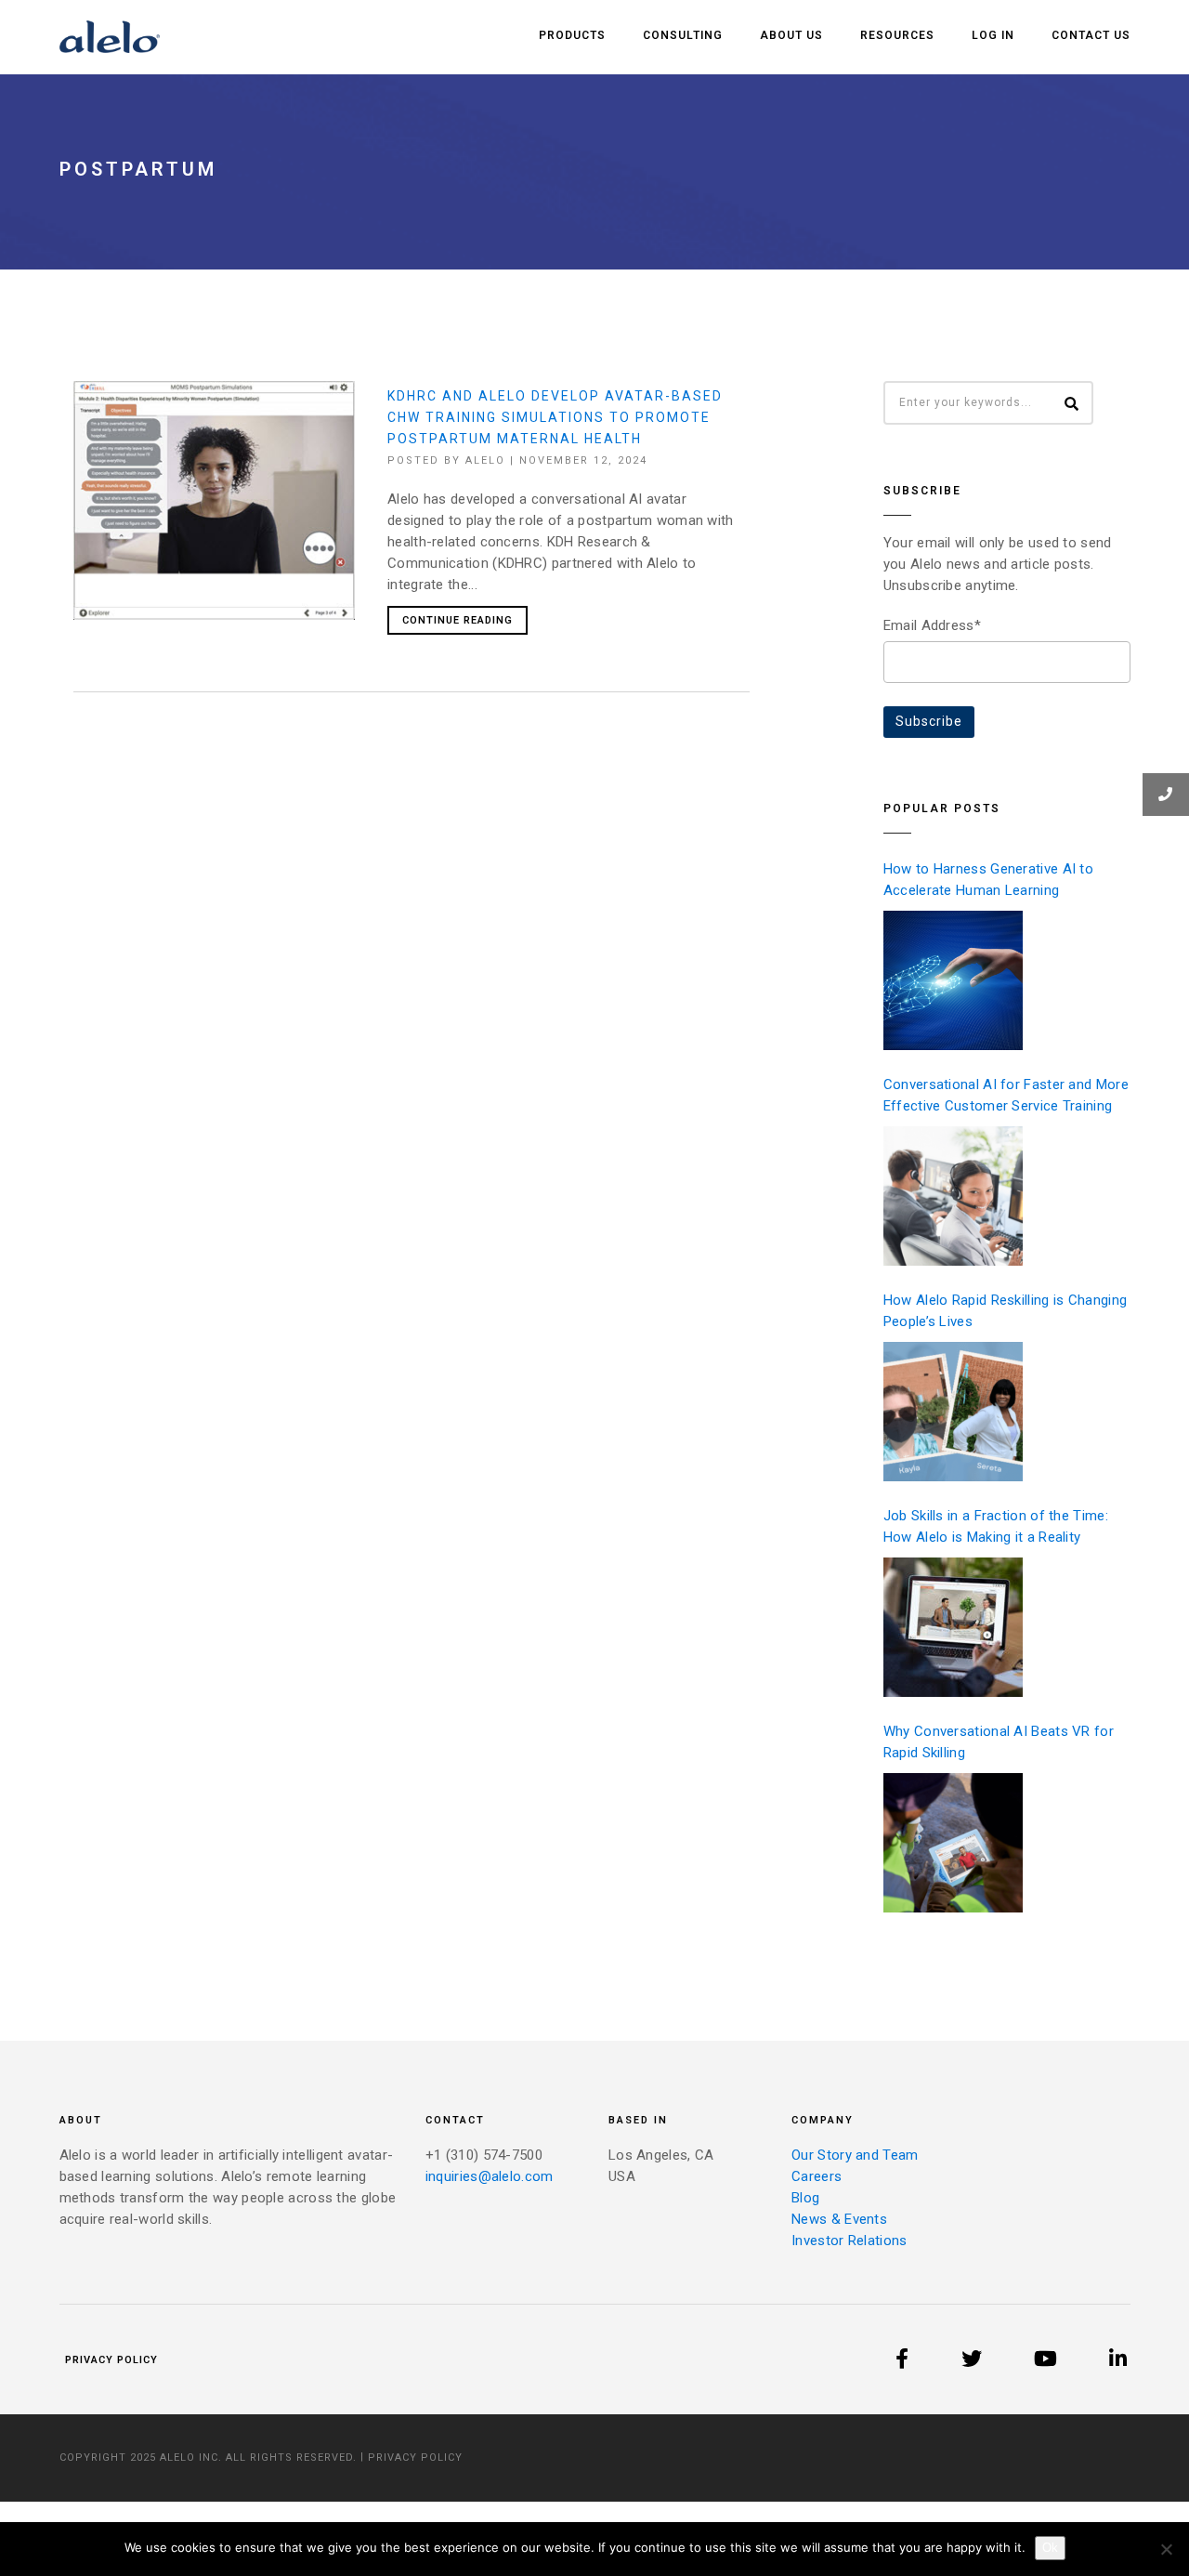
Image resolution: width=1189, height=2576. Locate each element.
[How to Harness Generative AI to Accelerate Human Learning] (953, 980)
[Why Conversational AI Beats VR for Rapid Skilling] (953, 1843)
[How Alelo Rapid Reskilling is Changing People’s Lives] (953, 1412)
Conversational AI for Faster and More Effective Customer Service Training (1006, 1095)
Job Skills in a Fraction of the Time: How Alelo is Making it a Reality (996, 1526)
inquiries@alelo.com (490, 2176)
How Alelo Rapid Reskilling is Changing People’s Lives (1005, 1311)
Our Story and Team (855, 2155)
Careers (817, 2176)
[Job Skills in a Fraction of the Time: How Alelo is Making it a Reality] (953, 1627)
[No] (1166, 2549)
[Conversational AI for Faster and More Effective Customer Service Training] (953, 1196)
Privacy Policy (111, 2360)
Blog (805, 2198)
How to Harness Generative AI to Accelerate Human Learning (988, 880)
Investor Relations (849, 2241)
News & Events (839, 2219)
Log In (993, 35)
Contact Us (1091, 35)
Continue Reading (457, 620)
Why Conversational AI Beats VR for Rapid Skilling (999, 1742)
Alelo (485, 460)
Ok (1050, 2548)
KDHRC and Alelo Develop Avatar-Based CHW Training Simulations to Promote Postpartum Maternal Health (555, 417)
